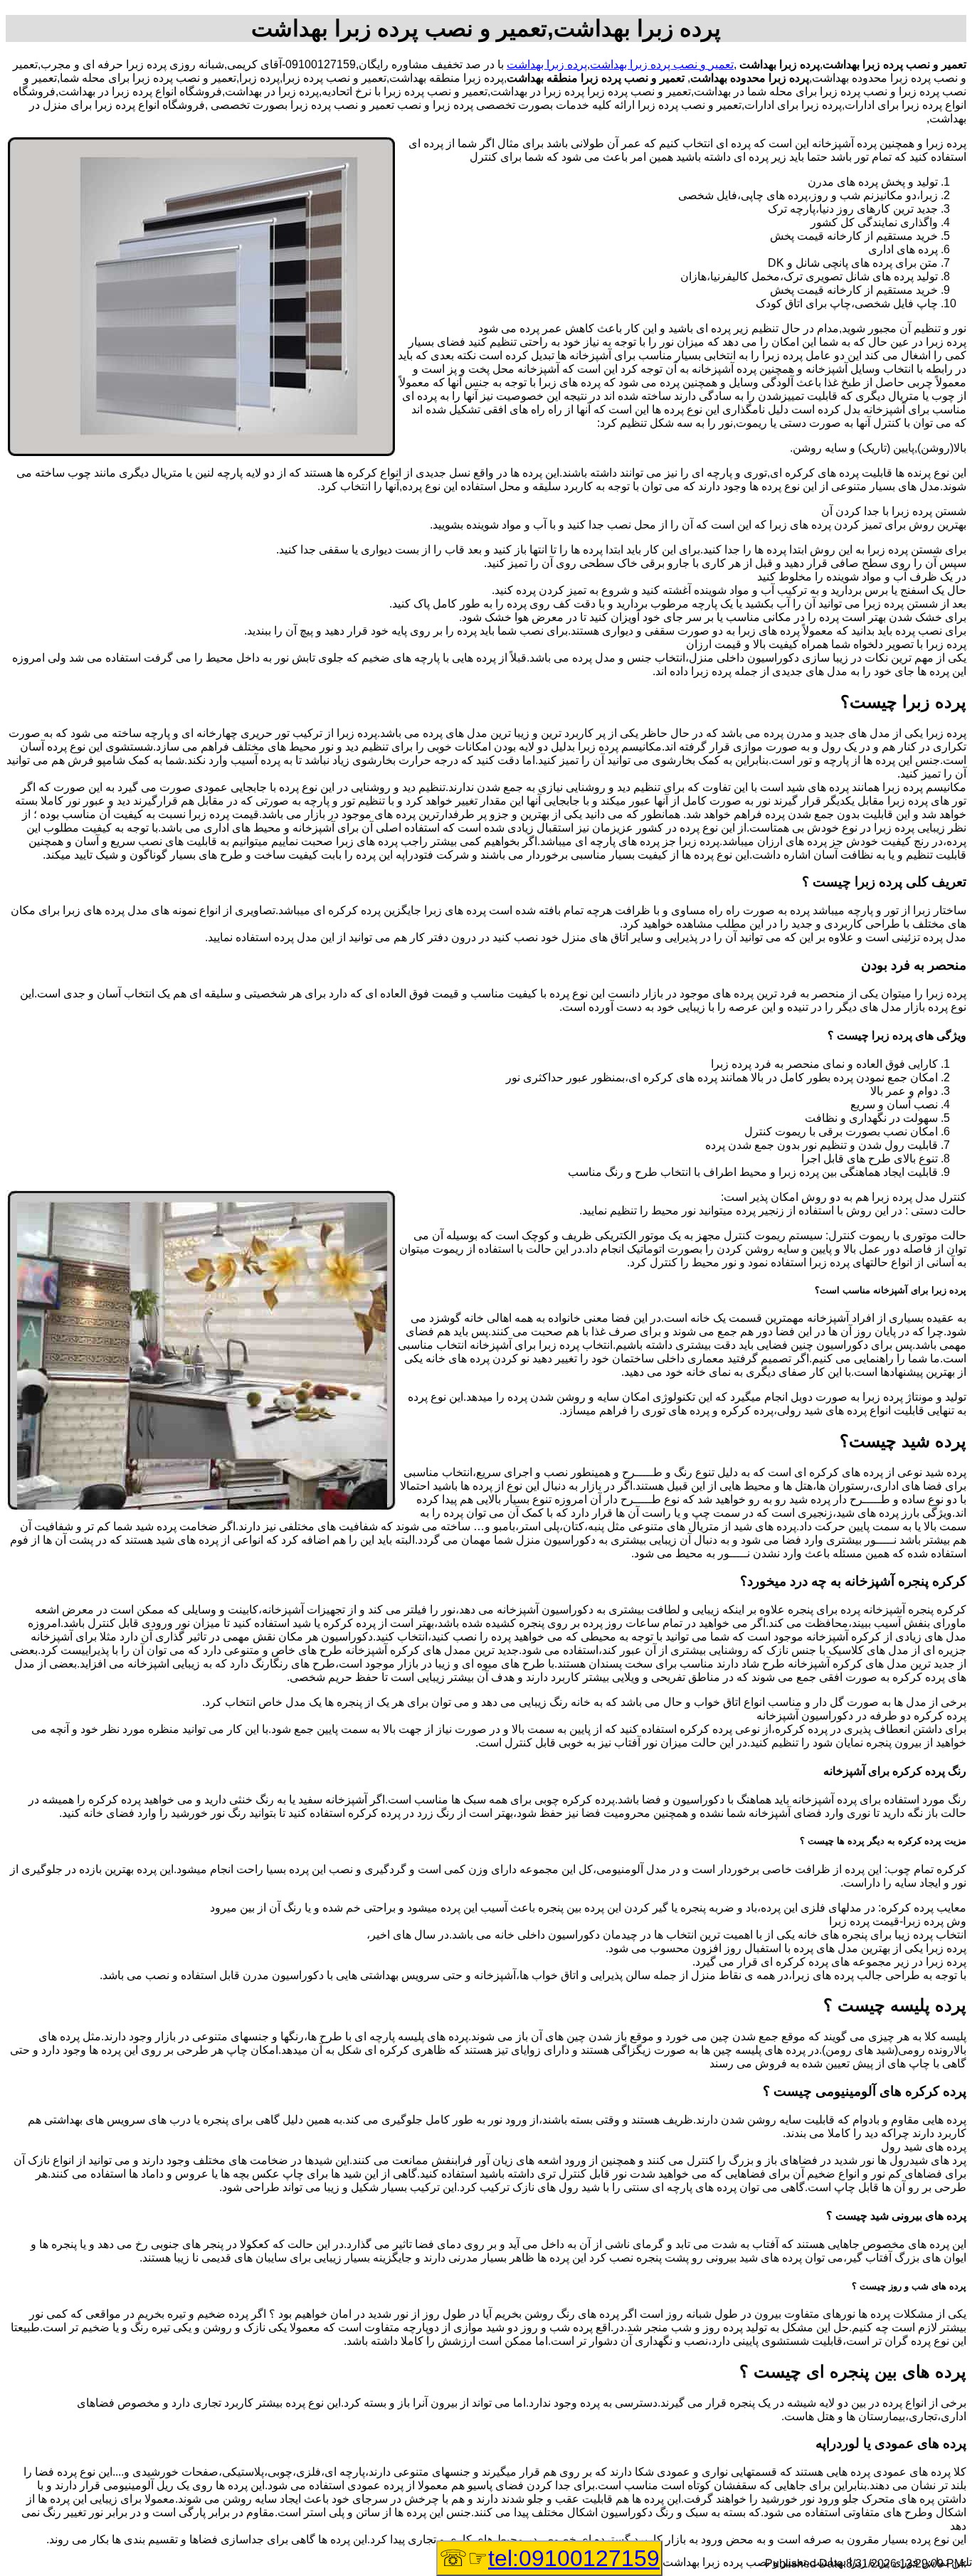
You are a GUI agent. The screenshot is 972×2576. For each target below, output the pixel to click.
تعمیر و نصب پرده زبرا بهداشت (662, 64)
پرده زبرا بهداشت (547, 64)
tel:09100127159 (574, 2558)
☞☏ (549, 2558)
